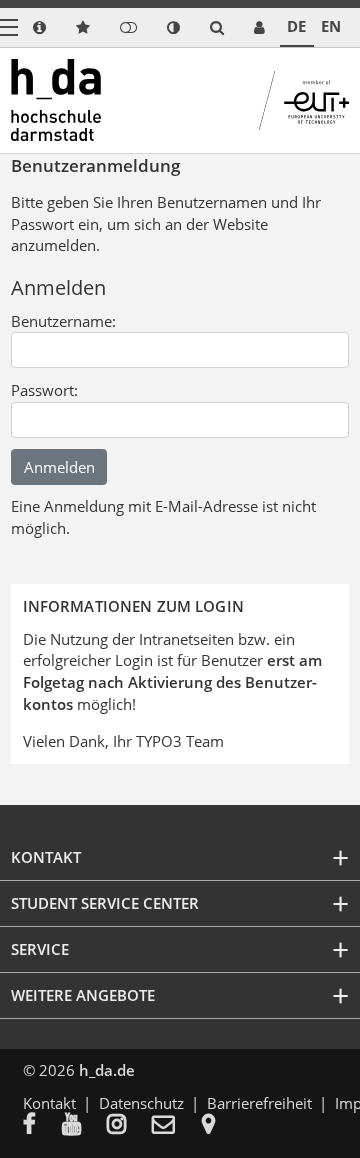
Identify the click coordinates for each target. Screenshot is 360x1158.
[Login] (128, 27)
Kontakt (49, 1103)
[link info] (39, 27)
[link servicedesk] (259, 27)
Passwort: (44, 390)
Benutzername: (63, 321)
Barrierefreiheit (259, 1103)
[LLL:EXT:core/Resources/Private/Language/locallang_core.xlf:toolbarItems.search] (217, 27)
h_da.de (107, 1070)
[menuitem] (42, 1126)
